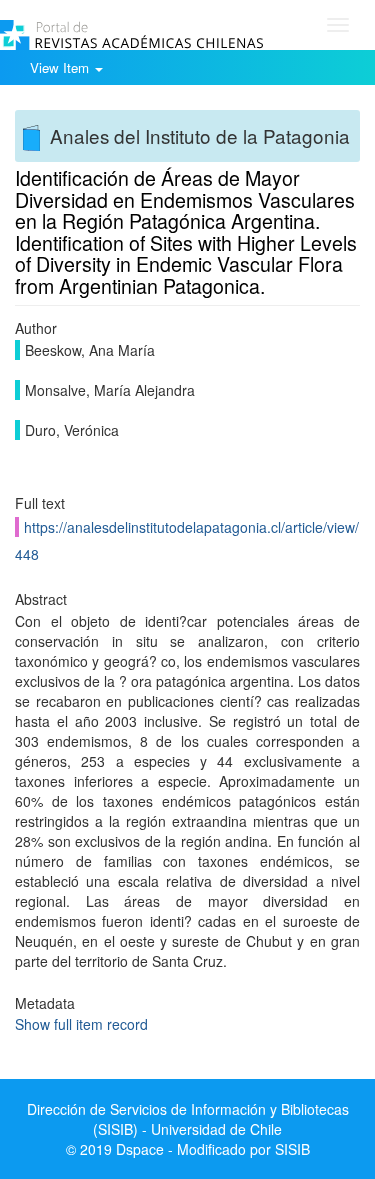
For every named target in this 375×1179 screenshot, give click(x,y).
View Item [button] (61, 67)
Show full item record (81, 1024)
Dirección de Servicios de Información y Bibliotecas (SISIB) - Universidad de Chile (188, 1119)
